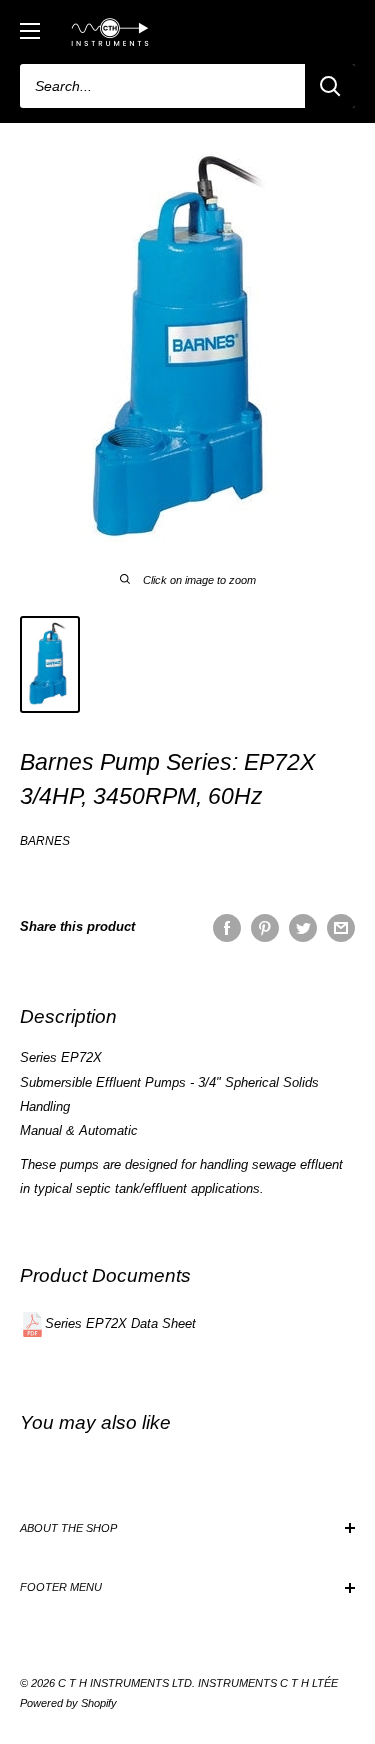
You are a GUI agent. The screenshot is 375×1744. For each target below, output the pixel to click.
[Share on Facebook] (227, 928)
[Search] (330, 86)
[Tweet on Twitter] (303, 928)
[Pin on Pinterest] (265, 928)
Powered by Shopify (68, 1703)
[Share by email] (341, 928)
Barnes (45, 841)
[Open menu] (30, 31)
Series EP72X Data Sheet (120, 1323)
